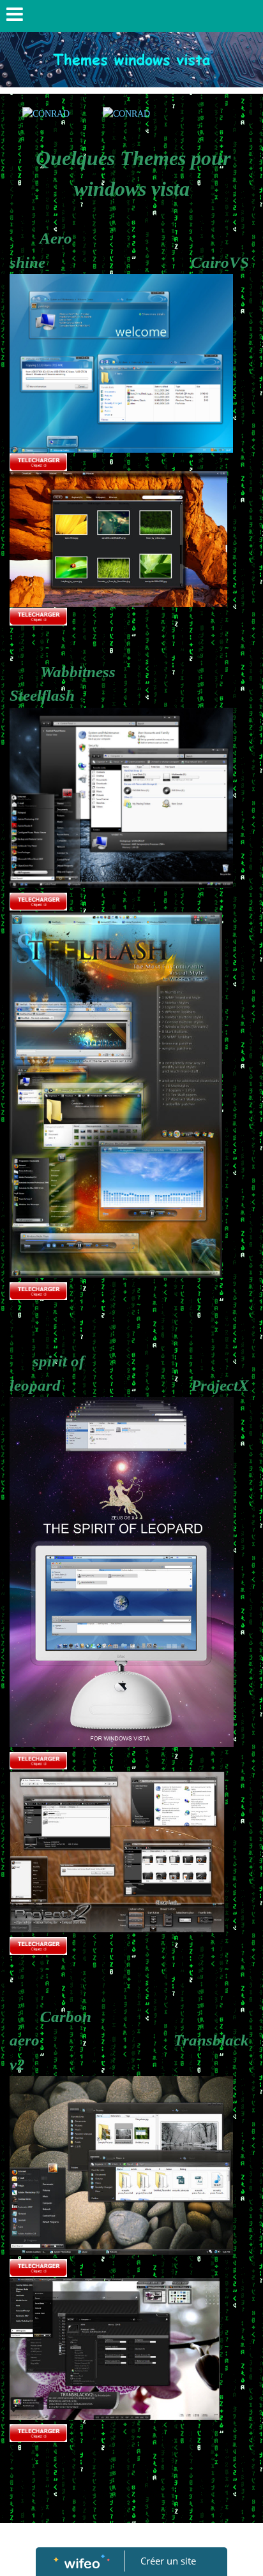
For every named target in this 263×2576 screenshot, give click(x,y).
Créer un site (168, 2561)
